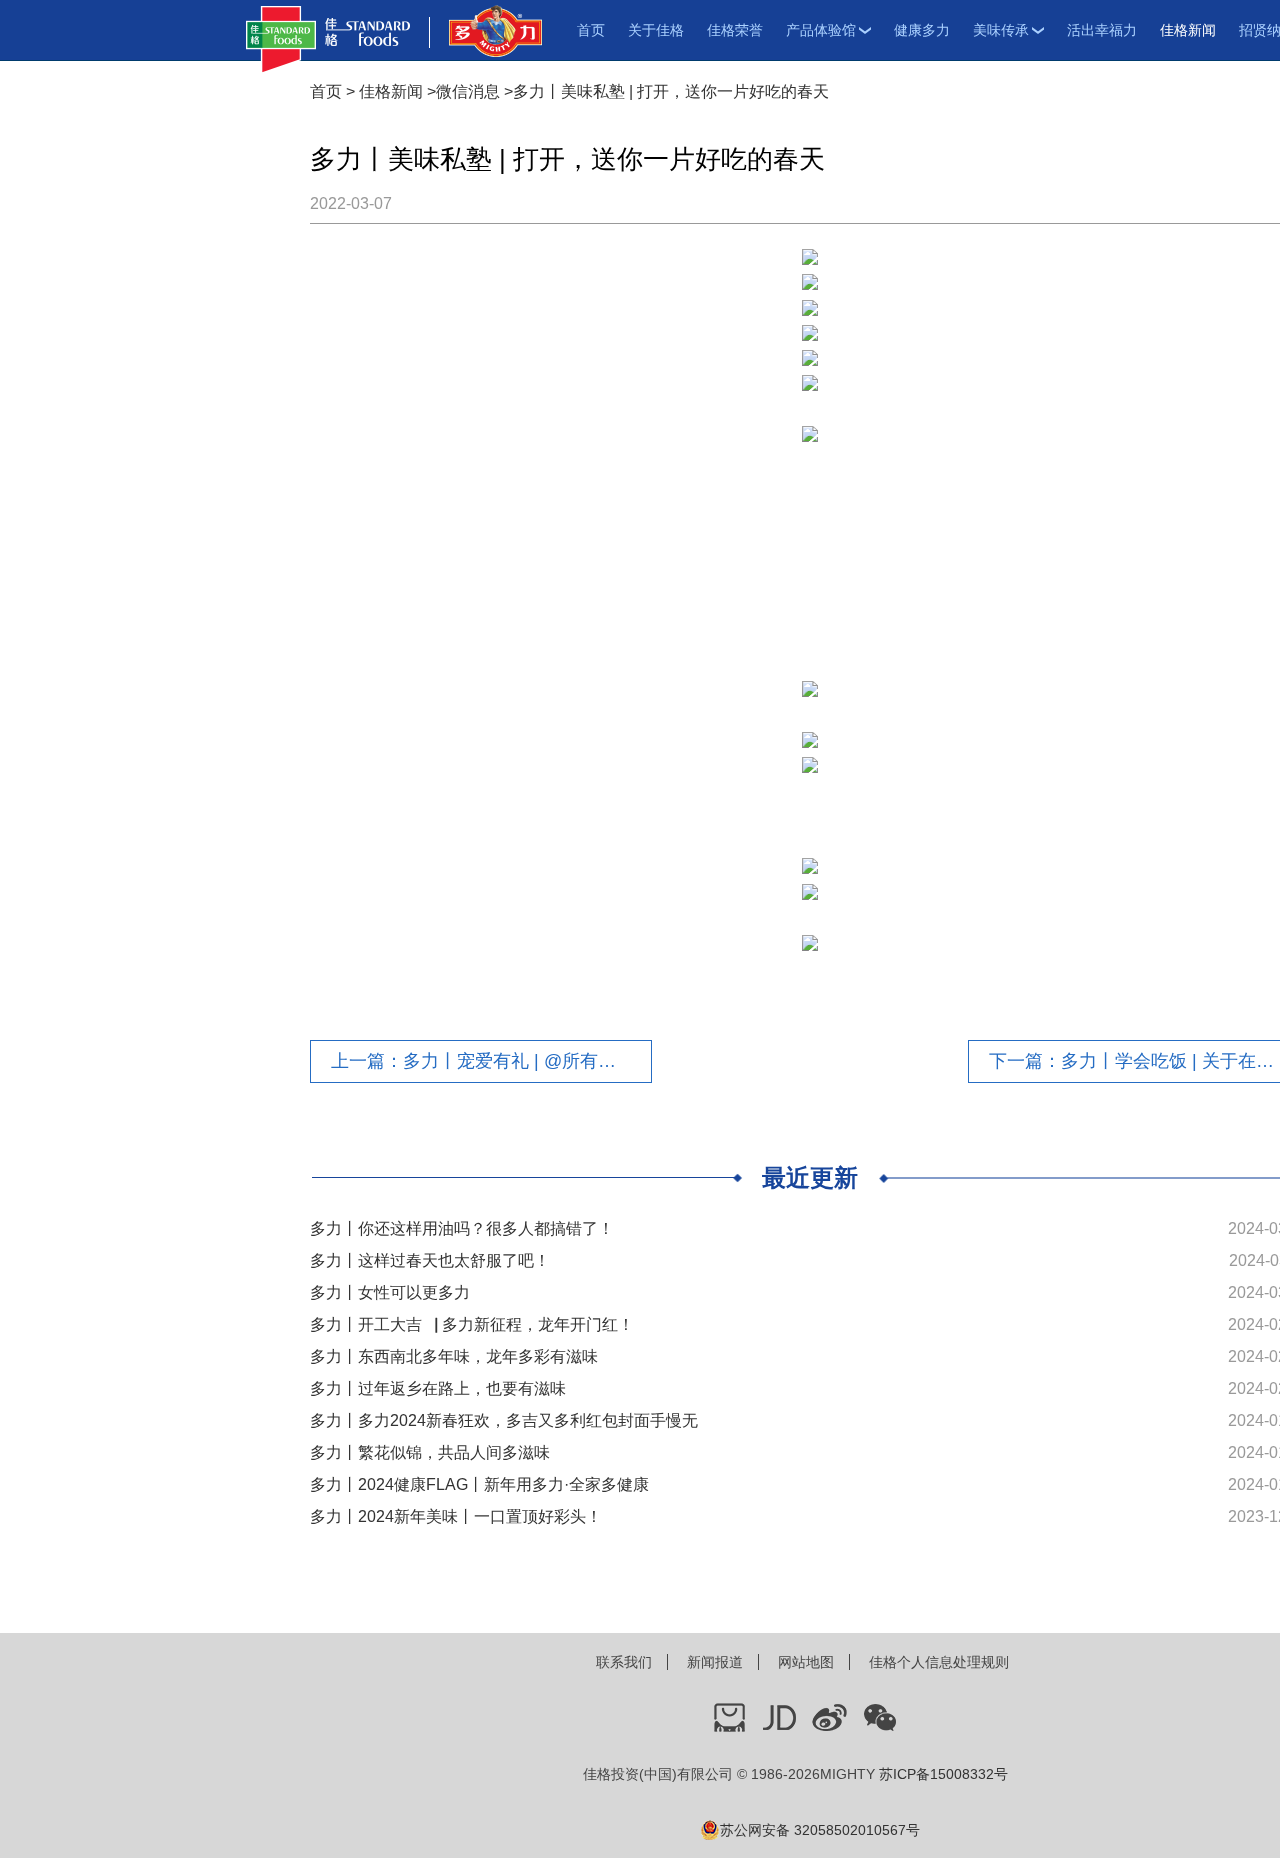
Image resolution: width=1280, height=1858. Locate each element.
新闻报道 (715, 1662)
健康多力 (922, 30)
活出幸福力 (1102, 30)
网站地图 (806, 1662)
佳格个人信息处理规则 (939, 1662)
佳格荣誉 (735, 30)
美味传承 (1001, 30)
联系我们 (624, 1662)
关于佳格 (656, 30)
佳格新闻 (1188, 30)
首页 (591, 30)
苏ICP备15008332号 (943, 1774)
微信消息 (468, 91)
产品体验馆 (821, 30)
